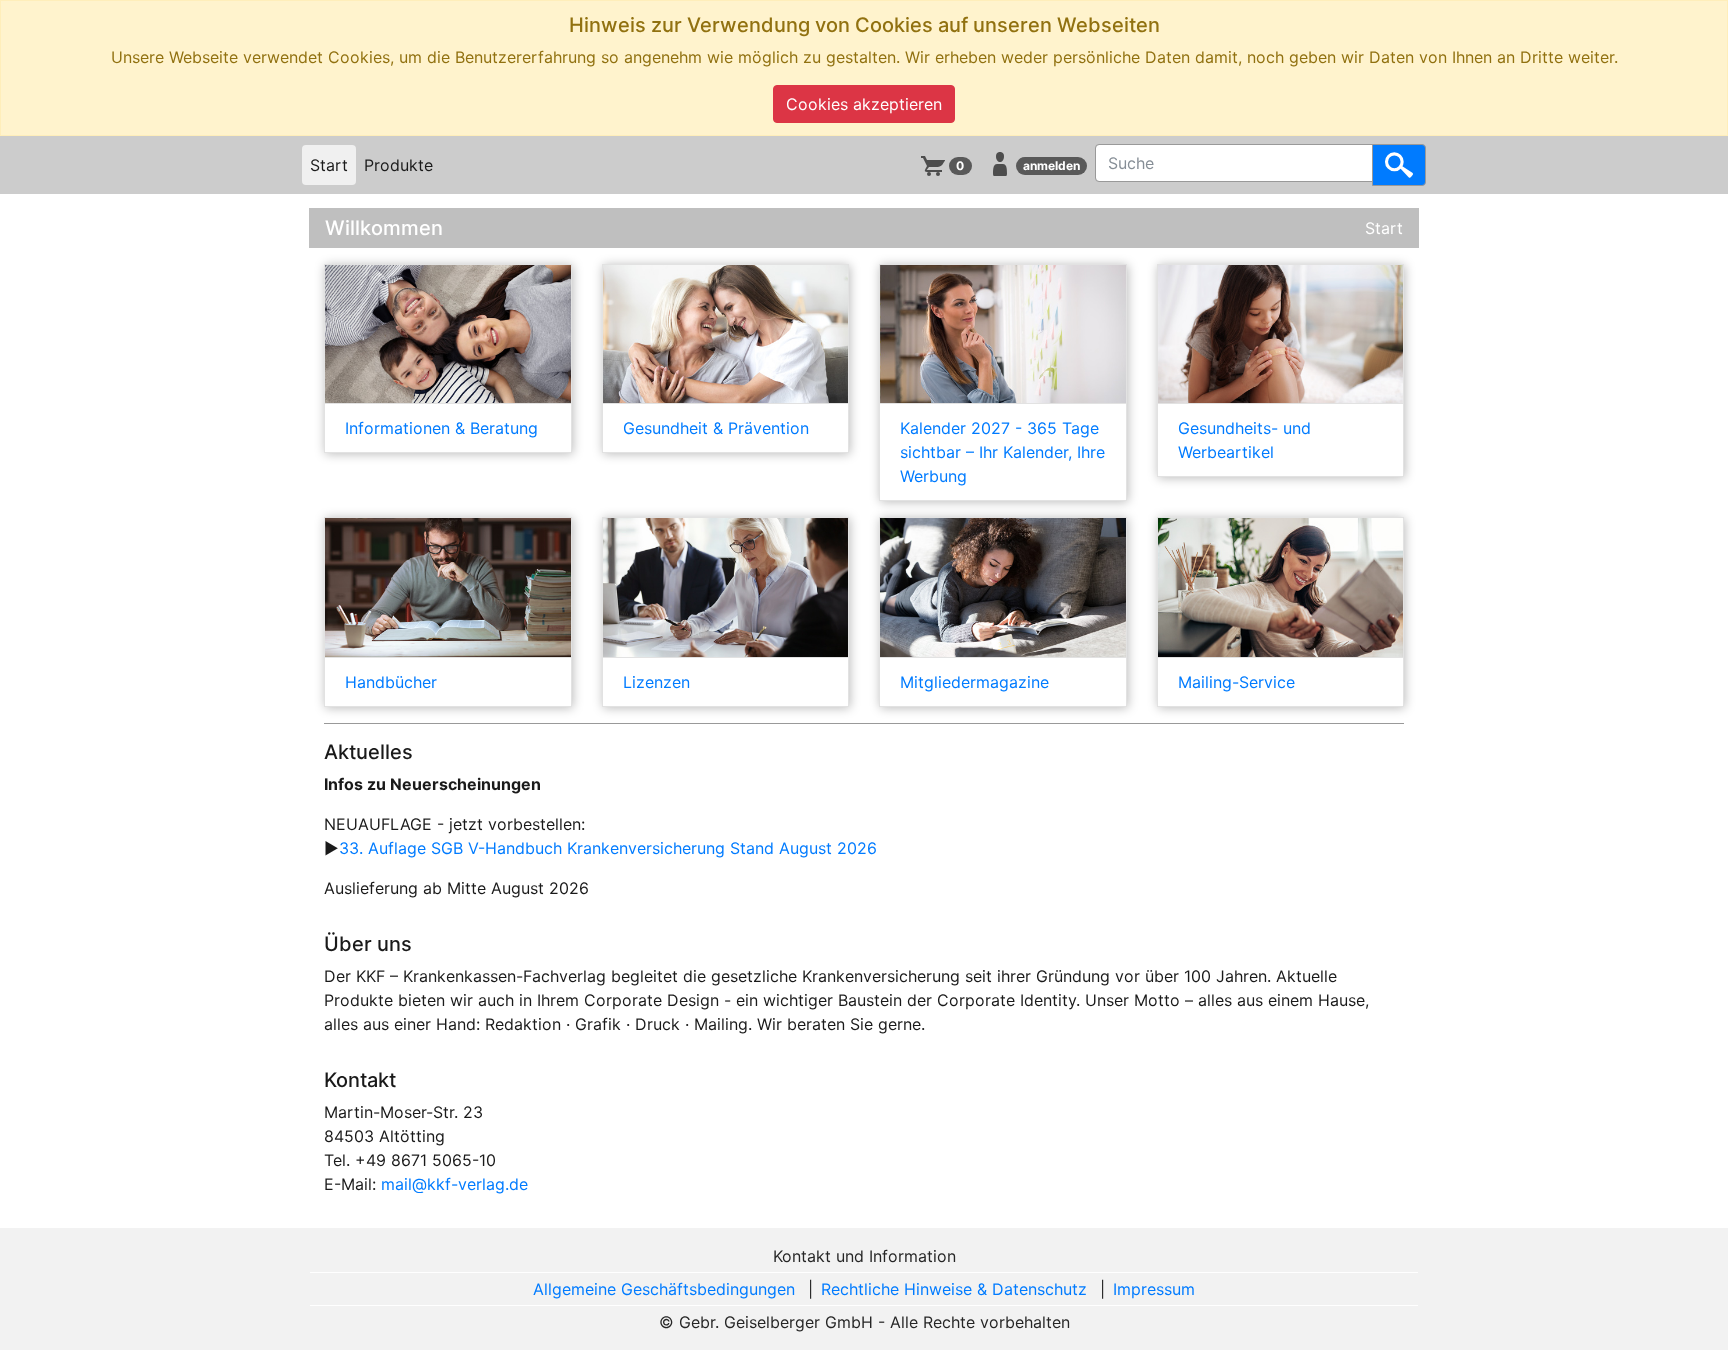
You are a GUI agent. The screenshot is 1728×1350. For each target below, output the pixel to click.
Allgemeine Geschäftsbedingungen (664, 1289)
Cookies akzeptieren (864, 104)
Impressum (1154, 1289)
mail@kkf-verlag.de (454, 1184)
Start (329, 165)
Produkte (398, 165)
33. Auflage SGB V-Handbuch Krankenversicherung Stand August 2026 (608, 848)
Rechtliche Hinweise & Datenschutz (954, 1289)
